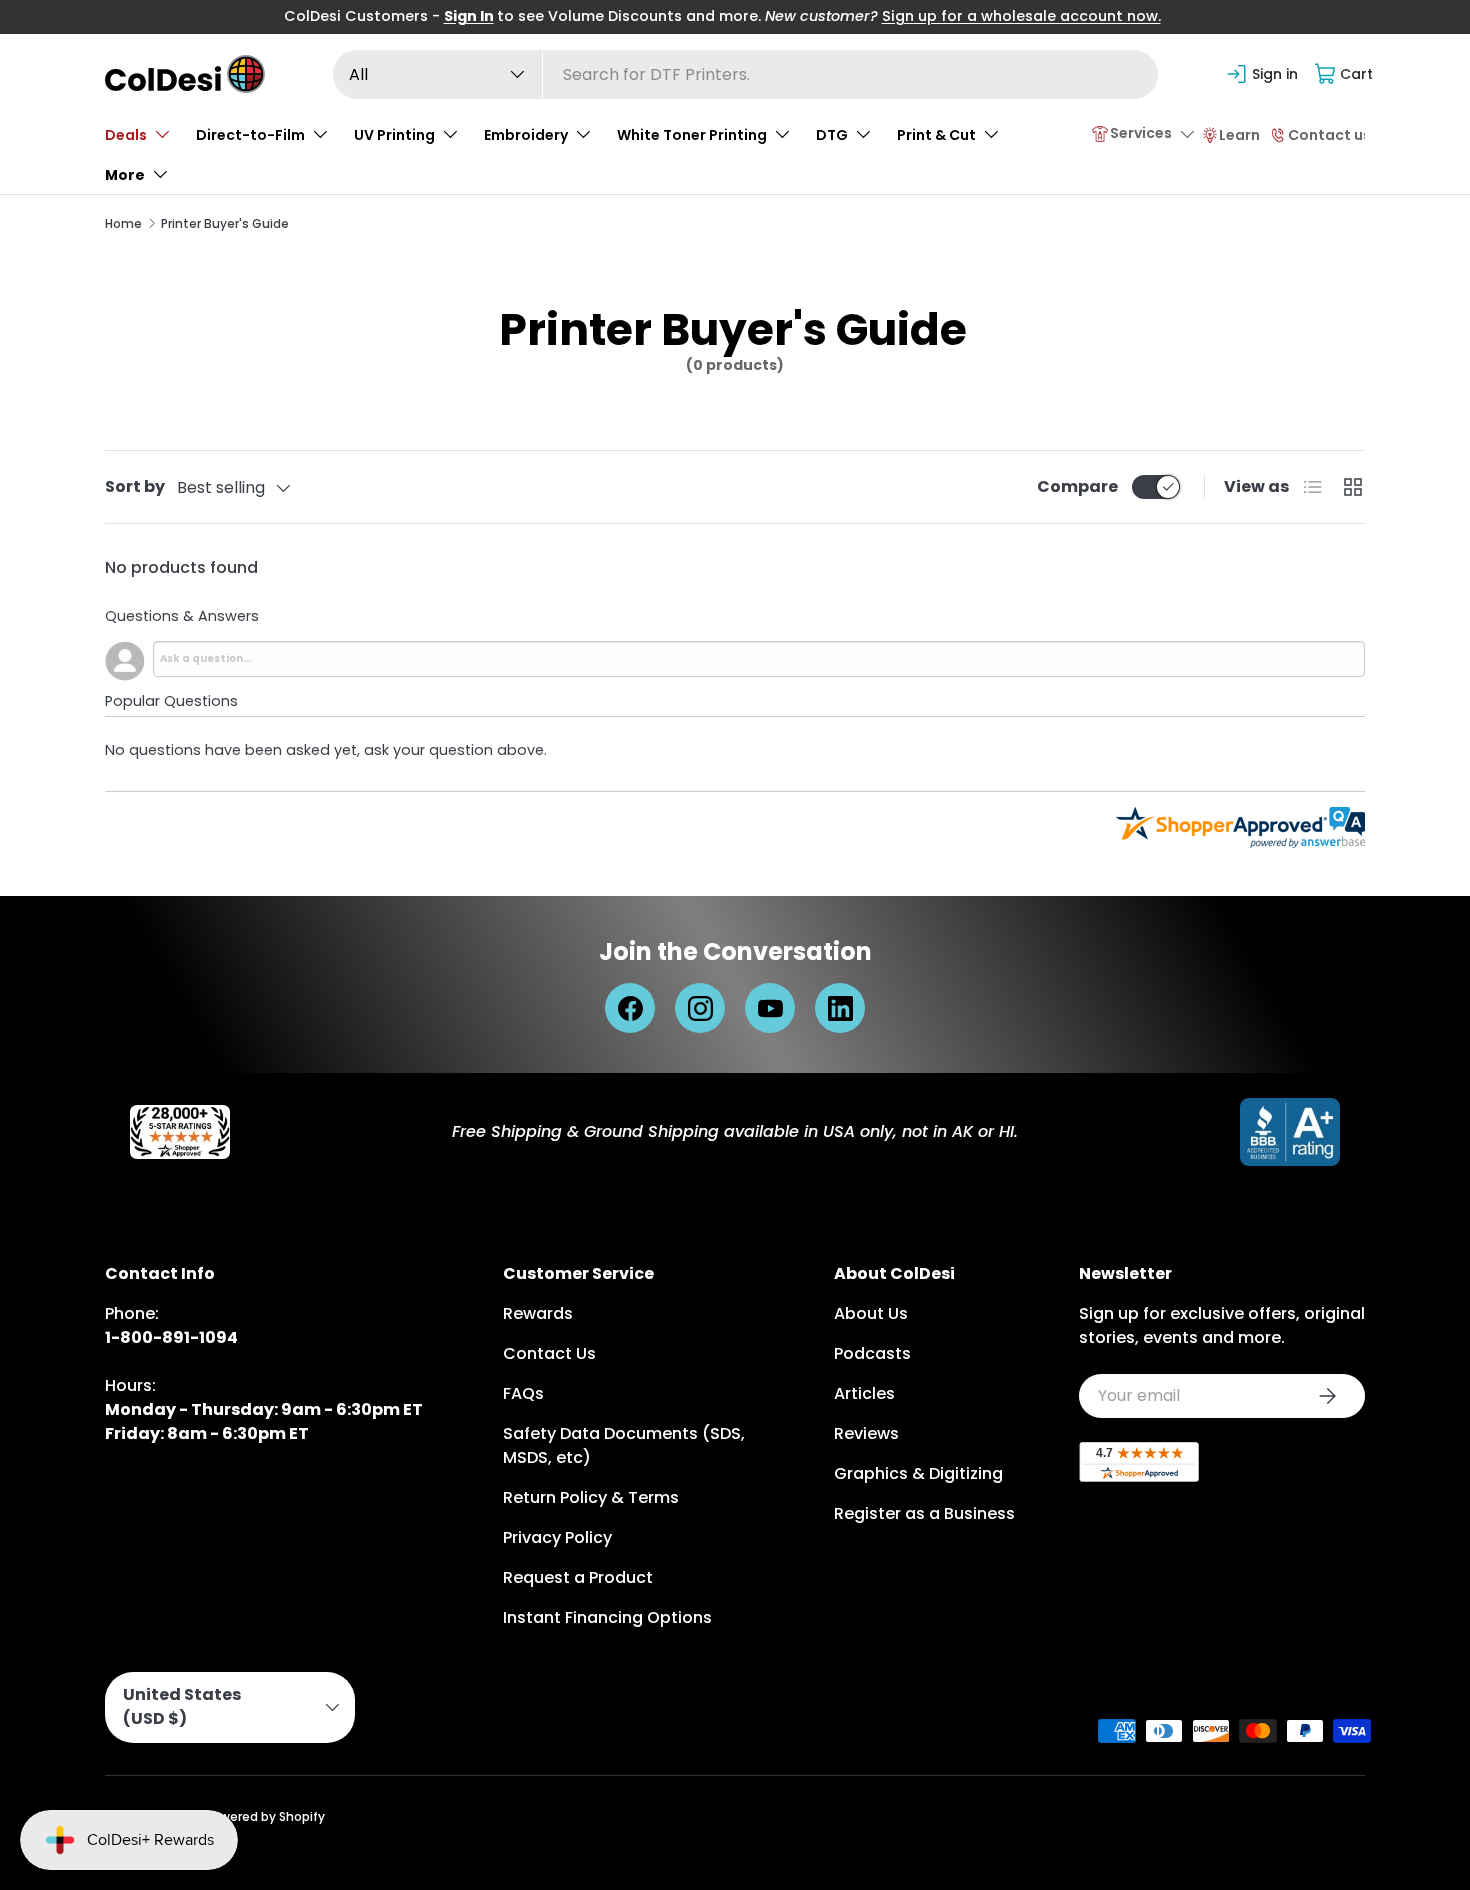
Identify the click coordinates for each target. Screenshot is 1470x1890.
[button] (1344, 74)
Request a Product (578, 1577)
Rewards (538, 1313)
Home (123, 223)
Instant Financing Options (607, 1617)
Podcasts (872, 1353)
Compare (1077, 486)
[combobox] (745, 74)
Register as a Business (924, 1513)
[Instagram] (700, 1008)
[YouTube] (770, 1008)
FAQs (523, 1393)
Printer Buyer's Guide (225, 223)
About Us (871, 1313)
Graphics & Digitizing (918, 1473)
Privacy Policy (557, 1537)
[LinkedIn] (840, 1008)
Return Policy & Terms (591, 1497)
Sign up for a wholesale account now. (1021, 16)
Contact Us (549, 1353)
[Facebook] (630, 1008)
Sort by (135, 486)
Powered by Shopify (265, 1816)
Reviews (866, 1433)
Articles (864, 1393)
